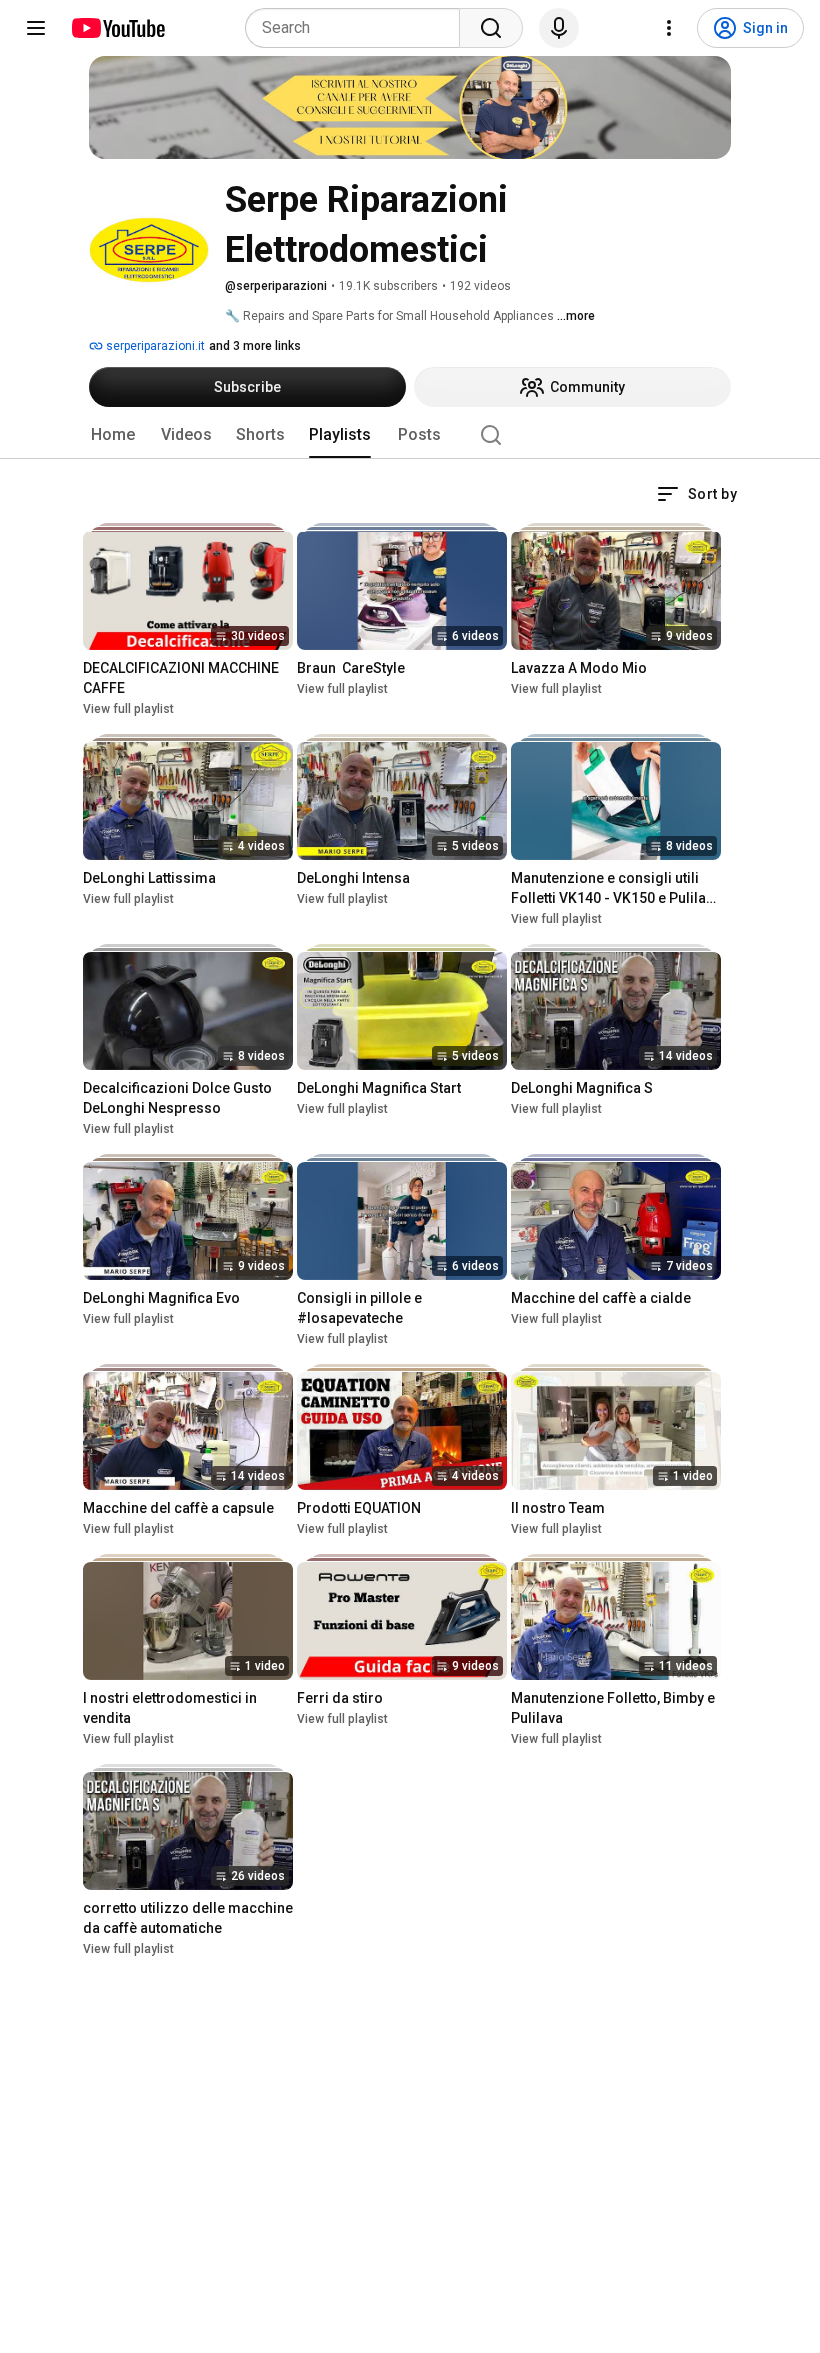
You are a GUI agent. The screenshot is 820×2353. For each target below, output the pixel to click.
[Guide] (36, 28)
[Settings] (669, 28)
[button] (697, 494)
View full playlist (128, 709)
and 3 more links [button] (255, 346)
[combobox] (358, 28)
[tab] (113, 435)
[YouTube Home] (117, 28)
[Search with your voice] (559, 28)
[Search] (491, 28)
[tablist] (410, 435)
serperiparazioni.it (154, 346)
